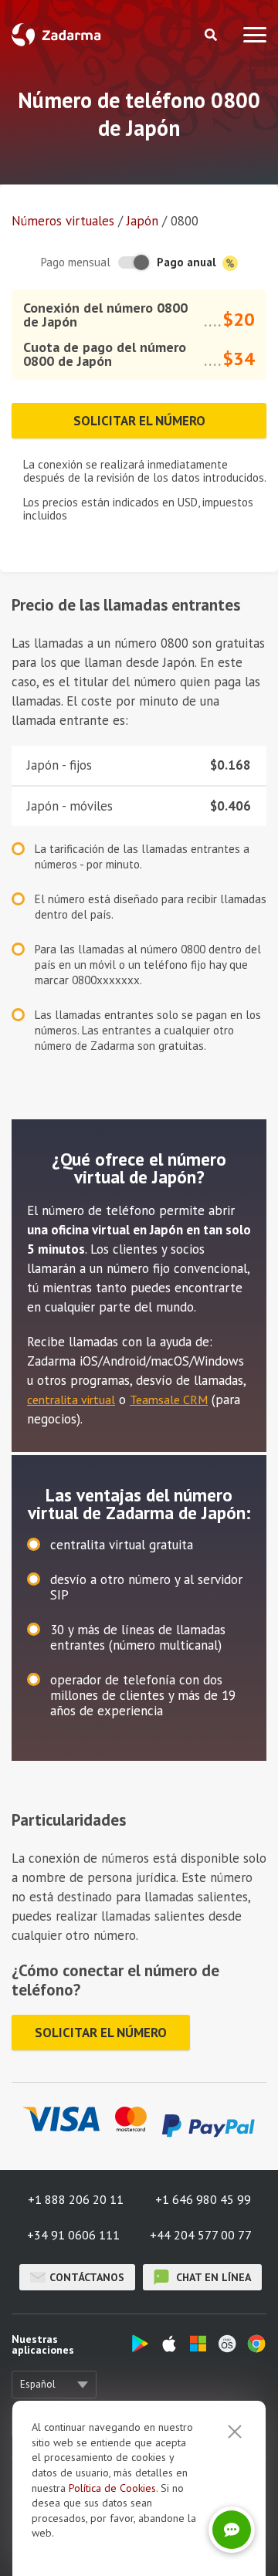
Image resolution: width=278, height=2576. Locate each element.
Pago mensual (76, 262)
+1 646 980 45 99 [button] (203, 2199)
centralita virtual (71, 1400)
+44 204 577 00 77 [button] (201, 2235)
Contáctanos (87, 2277)
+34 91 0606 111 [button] (73, 2235)
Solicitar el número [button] (139, 421)
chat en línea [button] (212, 2277)
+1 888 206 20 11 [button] (76, 2199)
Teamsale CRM (169, 1400)
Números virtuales (63, 221)
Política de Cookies (112, 2488)
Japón (142, 221)
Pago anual (188, 262)
